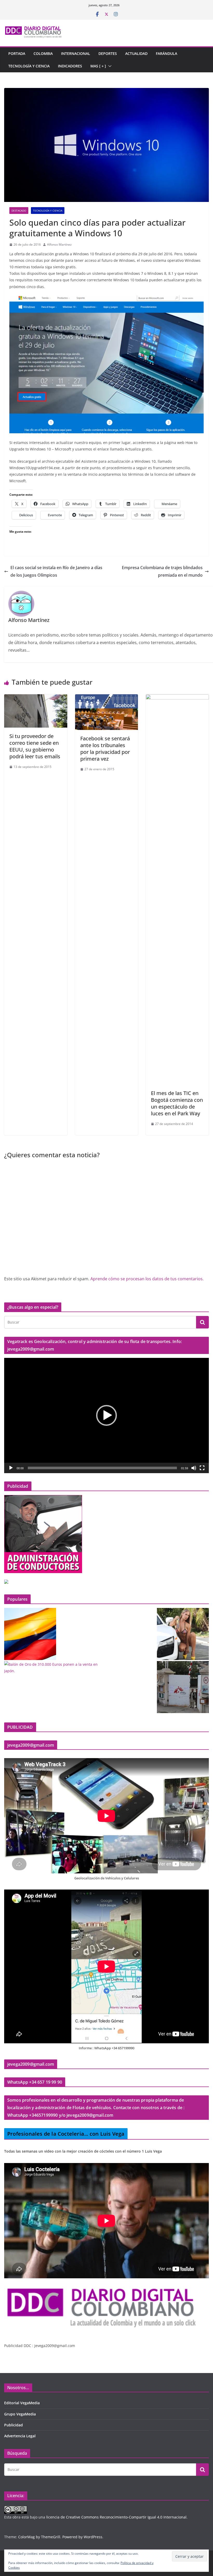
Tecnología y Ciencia (29, 66)
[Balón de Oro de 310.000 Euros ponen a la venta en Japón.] (55, 1668)
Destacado (19, 211)
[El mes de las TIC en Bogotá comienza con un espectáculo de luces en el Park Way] (177, 698)
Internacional (76, 53)
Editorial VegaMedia (22, 2403)
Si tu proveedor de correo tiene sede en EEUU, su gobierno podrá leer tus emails (35, 746)
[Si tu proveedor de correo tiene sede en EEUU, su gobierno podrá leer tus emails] (36, 698)
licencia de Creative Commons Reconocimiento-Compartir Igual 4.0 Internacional (116, 2517)
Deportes (108, 53)
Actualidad (136, 53)
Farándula (167, 53)
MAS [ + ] (98, 66)
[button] (109, 66)
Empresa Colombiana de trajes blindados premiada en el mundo (162, 571)
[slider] (102, 1468)
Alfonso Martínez (59, 244)
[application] (106, 1416)
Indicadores (70, 66)
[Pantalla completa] (202, 1468)
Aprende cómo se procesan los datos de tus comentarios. (147, 1279)
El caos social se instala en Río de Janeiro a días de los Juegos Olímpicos (56, 571)
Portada (17, 53)
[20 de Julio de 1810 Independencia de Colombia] (30, 1634)
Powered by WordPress (82, 2537)
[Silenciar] (194, 1468)
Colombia (43, 53)
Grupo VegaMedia (20, 2414)
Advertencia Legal (20, 2436)
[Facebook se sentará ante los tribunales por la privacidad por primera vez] (107, 698)
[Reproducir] (11, 1468)
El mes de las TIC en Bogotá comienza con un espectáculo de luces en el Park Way (177, 1103)
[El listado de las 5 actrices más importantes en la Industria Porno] (183, 1634)
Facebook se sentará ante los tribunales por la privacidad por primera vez (105, 749)
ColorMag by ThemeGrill (39, 2537)
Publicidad (14, 2425)
